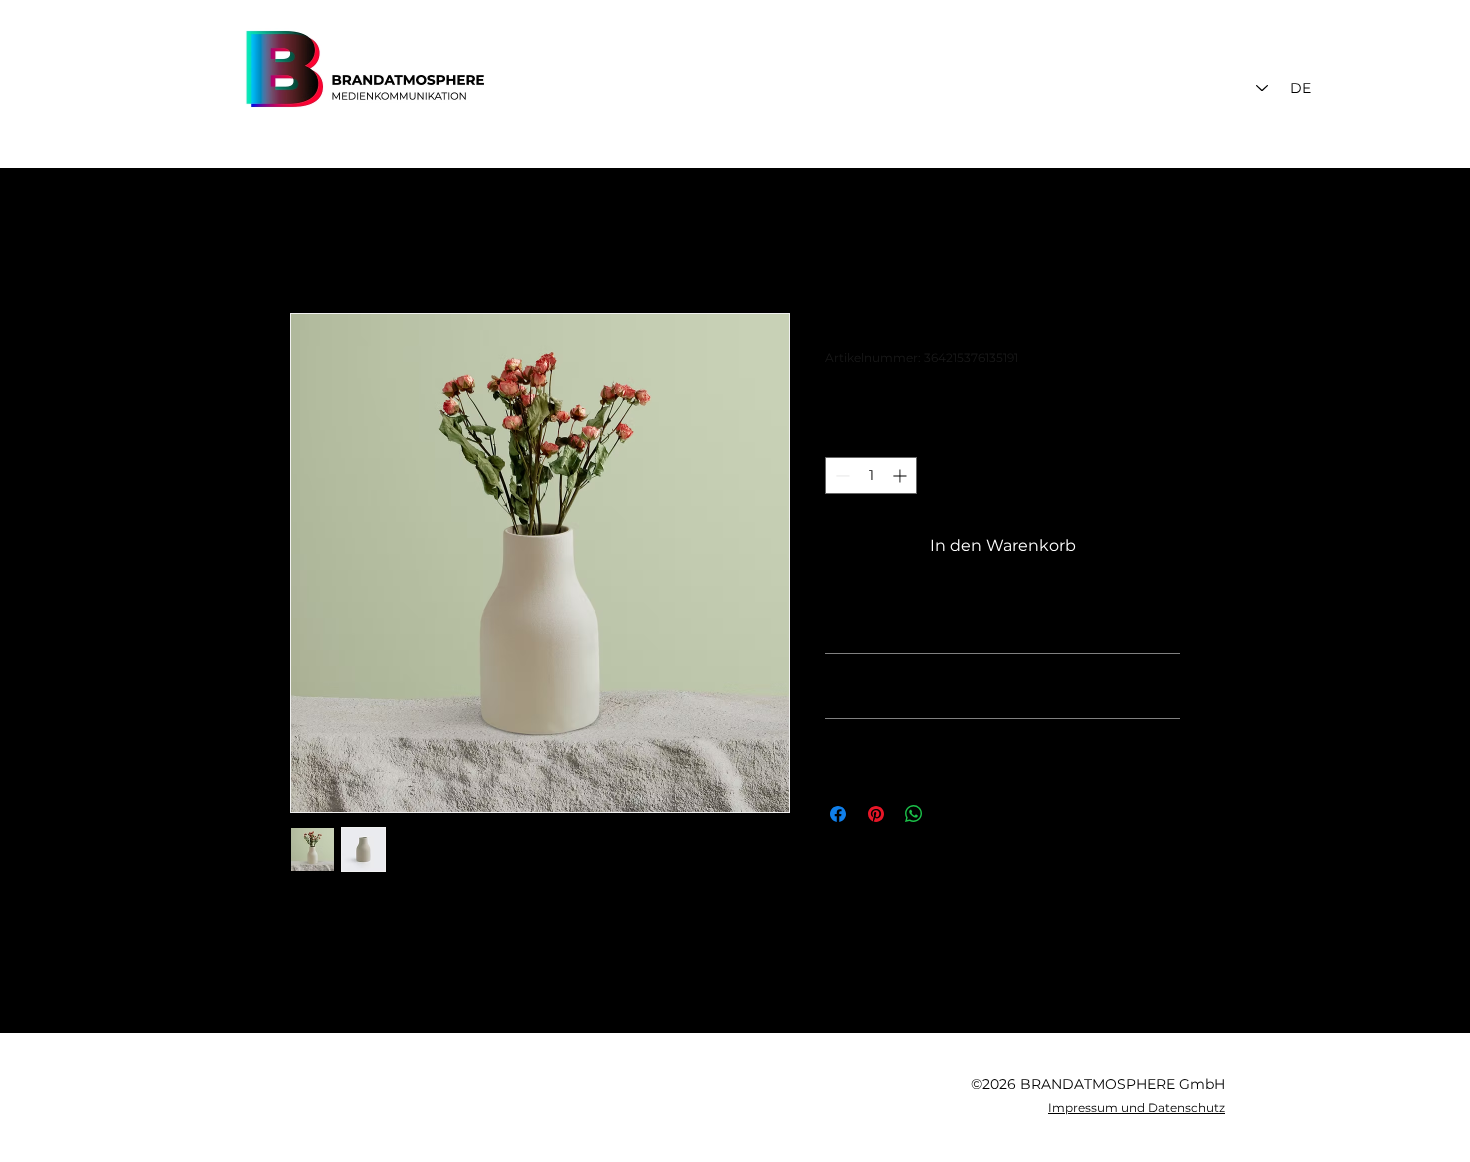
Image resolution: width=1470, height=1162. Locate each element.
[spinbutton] (871, 475)
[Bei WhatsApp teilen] (914, 814)
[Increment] (901, 475)
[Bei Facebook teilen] (838, 814)
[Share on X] (952, 814)
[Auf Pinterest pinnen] (876, 814)
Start (309, 240)
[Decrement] (840, 475)
